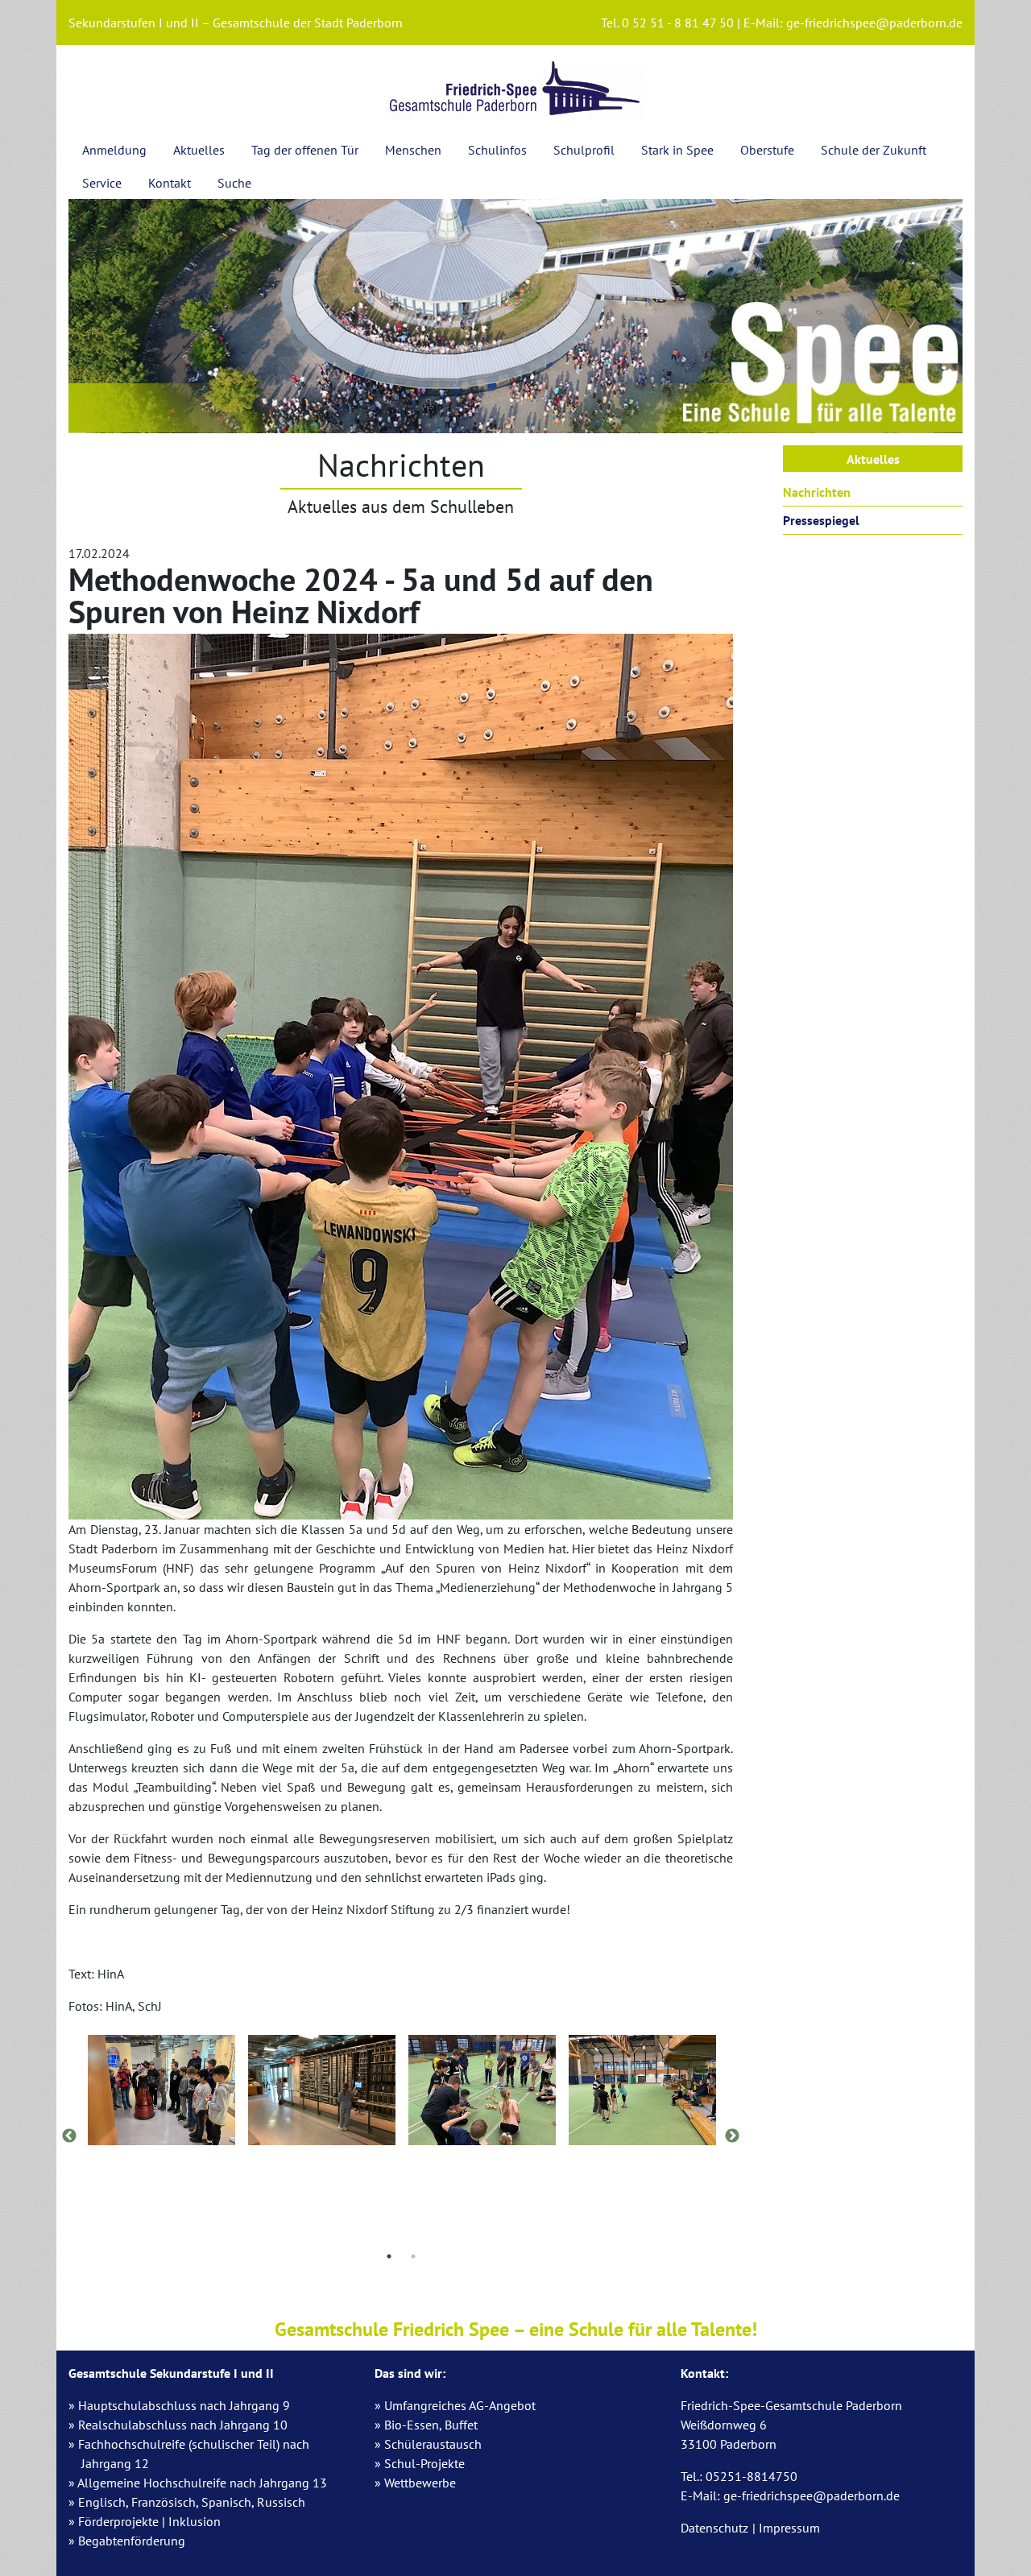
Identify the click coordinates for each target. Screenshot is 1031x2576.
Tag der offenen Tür (305, 150)
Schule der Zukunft (874, 150)
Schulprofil (584, 150)
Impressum (789, 2528)
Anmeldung (114, 150)
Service (102, 183)
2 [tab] (413, 2256)
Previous (69, 2136)
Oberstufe (767, 150)
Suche (234, 183)
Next (732, 2136)
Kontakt (170, 183)
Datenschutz (714, 2528)
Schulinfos (497, 150)
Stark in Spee (677, 150)
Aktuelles (199, 150)
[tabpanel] (161, 2093)
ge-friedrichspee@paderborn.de (874, 23)
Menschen (413, 150)
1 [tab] (389, 2256)
